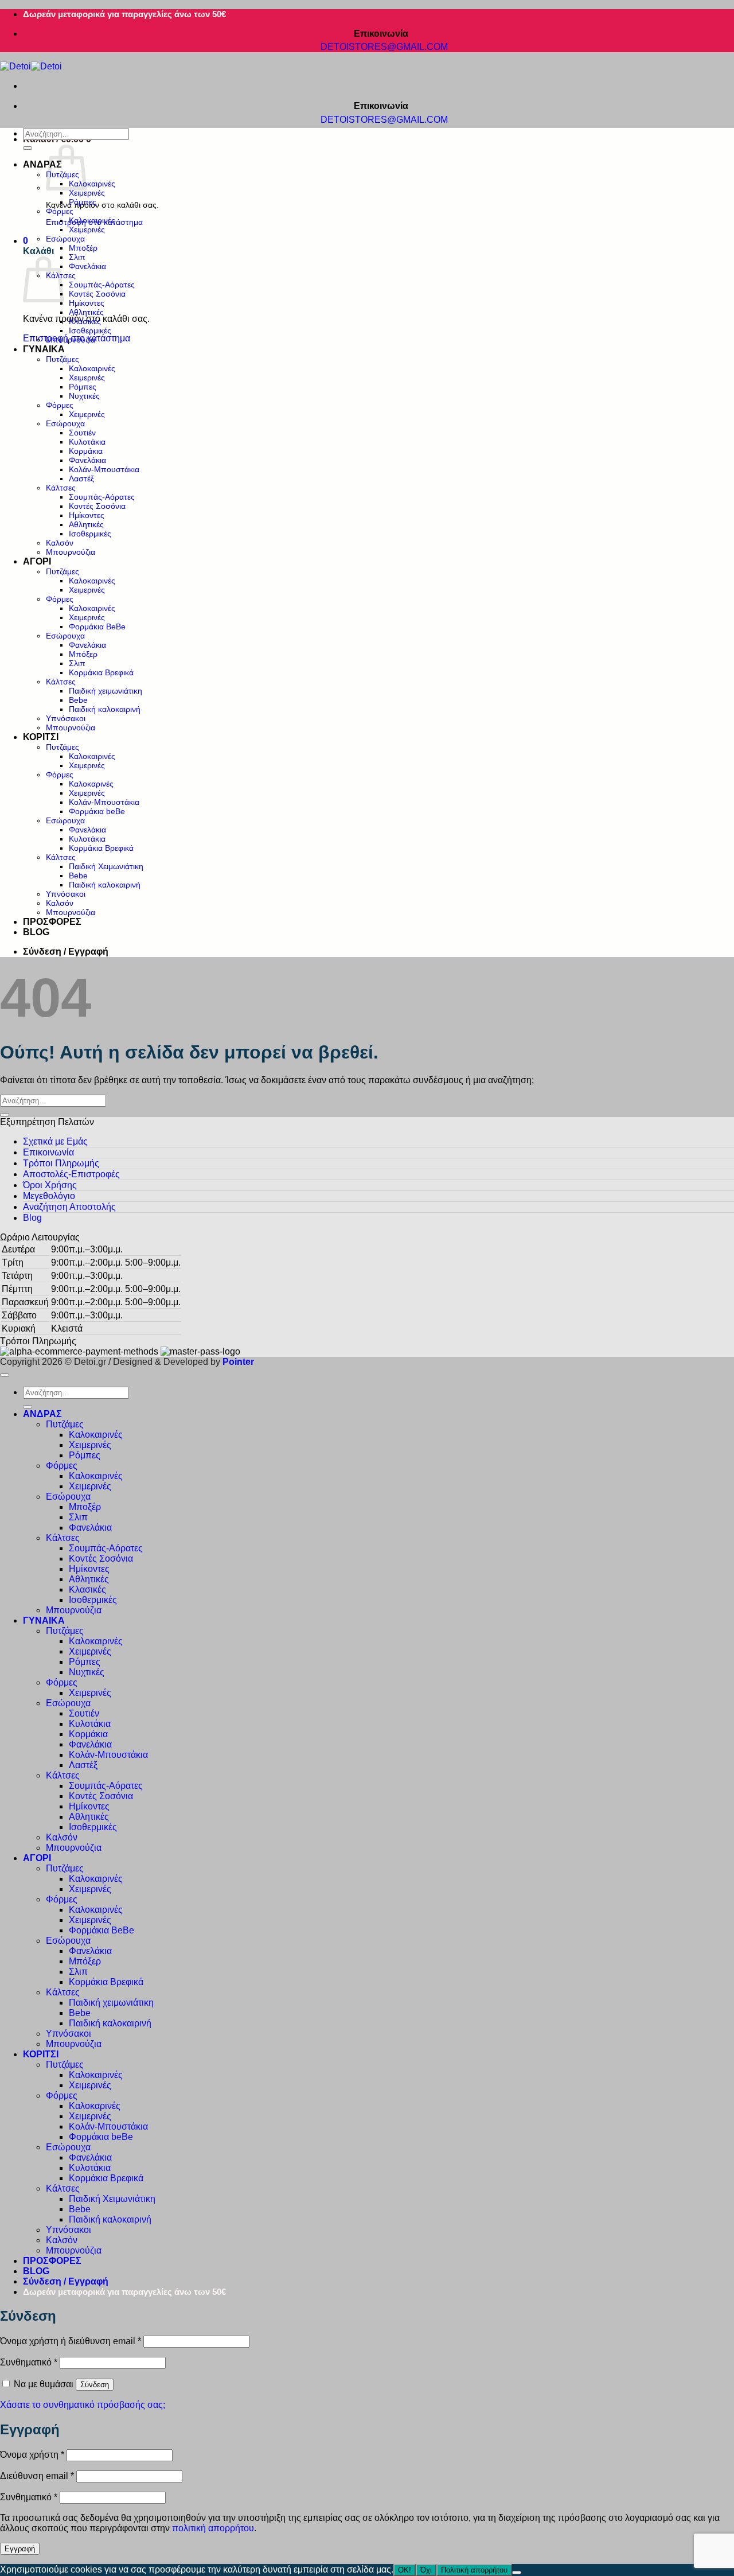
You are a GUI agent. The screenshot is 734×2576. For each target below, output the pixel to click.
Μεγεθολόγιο (49, 1196)
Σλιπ (77, 257)
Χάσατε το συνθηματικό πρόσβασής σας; (83, 2405)
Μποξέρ (83, 248)
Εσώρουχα (65, 239)
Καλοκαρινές (91, 784)
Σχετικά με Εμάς (55, 1141)
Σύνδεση (95, 2385)
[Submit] (28, 148)
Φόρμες (60, 211)
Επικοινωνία (48, 1152)
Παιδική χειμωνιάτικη (106, 691)
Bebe (78, 700)
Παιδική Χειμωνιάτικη (106, 866)
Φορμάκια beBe (97, 811)
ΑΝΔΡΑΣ (42, 164)
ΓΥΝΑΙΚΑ (44, 349)
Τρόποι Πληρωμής (61, 1163)
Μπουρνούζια (71, 340)
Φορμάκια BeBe (97, 627)
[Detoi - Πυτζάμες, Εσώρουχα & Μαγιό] (31, 66)
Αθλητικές (86, 312)
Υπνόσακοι (66, 718)
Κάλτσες (61, 488)
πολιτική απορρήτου (213, 2528)
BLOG (36, 932)
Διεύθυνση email (37, 2476)
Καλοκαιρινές (92, 184)
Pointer (237, 1362)
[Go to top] (5, 1375)
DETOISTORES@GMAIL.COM (385, 47)
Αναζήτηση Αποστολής (69, 1207)
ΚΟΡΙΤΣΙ (41, 737)
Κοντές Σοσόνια (97, 294)
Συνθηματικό (29, 2362)
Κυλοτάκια (87, 442)
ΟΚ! (405, 2570)
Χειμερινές (87, 193)
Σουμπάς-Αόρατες (102, 285)
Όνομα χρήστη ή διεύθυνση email (71, 2341)
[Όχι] (517, 2573)
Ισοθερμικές (90, 330)
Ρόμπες (83, 202)
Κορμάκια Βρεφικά (101, 672)
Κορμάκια (86, 451)
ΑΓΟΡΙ (37, 561)
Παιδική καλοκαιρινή (105, 709)
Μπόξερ (83, 654)
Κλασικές (85, 321)
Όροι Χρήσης (50, 1185)
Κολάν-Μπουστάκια (104, 469)
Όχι (426, 2570)
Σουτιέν (82, 433)
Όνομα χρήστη (32, 2455)
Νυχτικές (84, 396)
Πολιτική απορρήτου (474, 2570)
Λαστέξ (81, 478)
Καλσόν (60, 543)
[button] (26, 241)
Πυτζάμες (63, 359)
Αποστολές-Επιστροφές (71, 1174)
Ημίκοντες (87, 303)
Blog (32, 1218)
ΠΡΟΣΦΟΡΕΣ (52, 922)
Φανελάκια (87, 266)
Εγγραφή (20, 2549)
